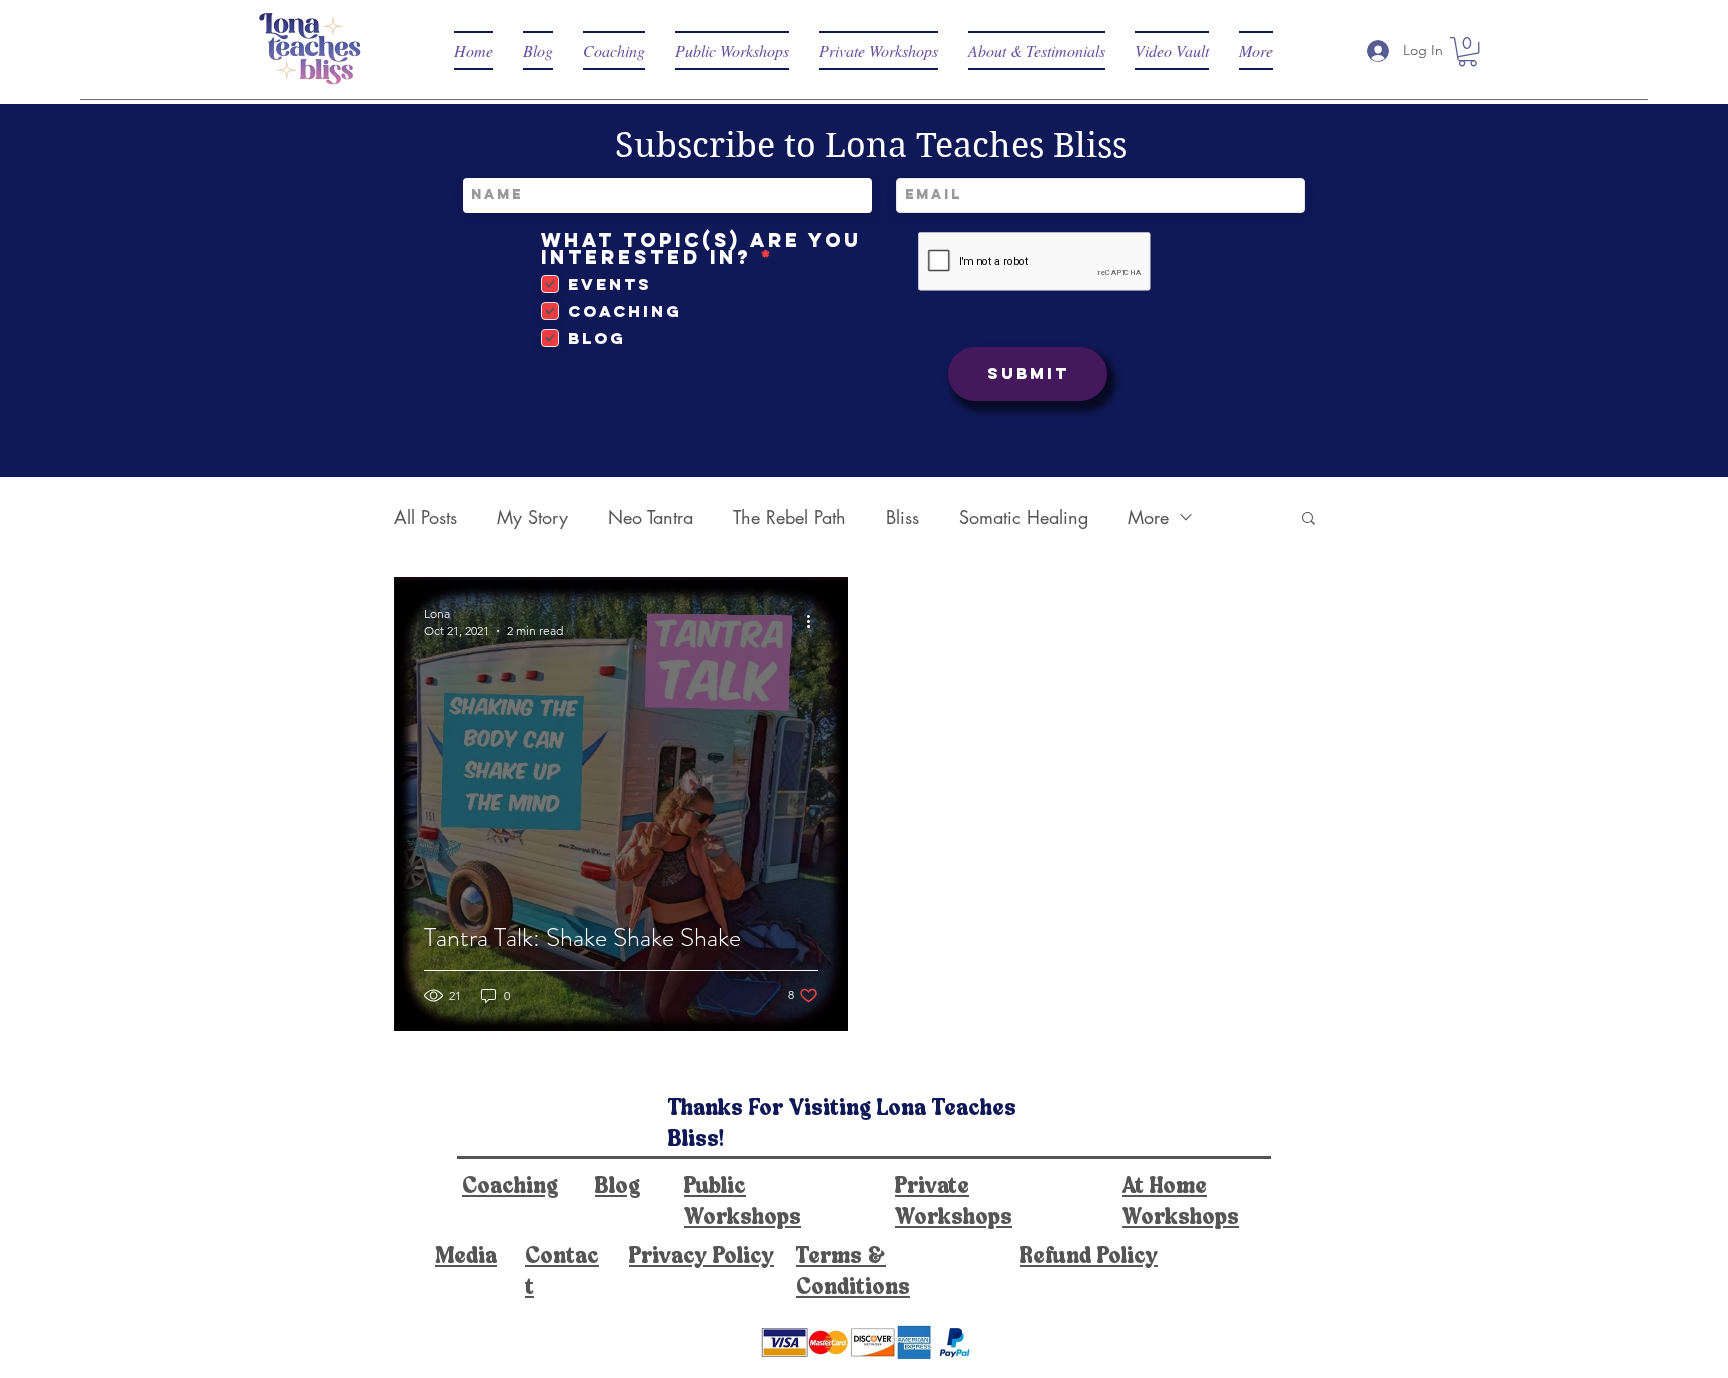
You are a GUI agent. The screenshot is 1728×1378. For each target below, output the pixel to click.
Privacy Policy (701, 1257)
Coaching (510, 1187)
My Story (532, 517)
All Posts (425, 517)
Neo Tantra (650, 517)
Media (466, 1257)
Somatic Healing (1023, 517)
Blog (617, 1187)
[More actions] (815, 621)
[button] (1467, 51)
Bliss (902, 517)
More (1148, 517)
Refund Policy (1089, 1257)
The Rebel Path (789, 517)
